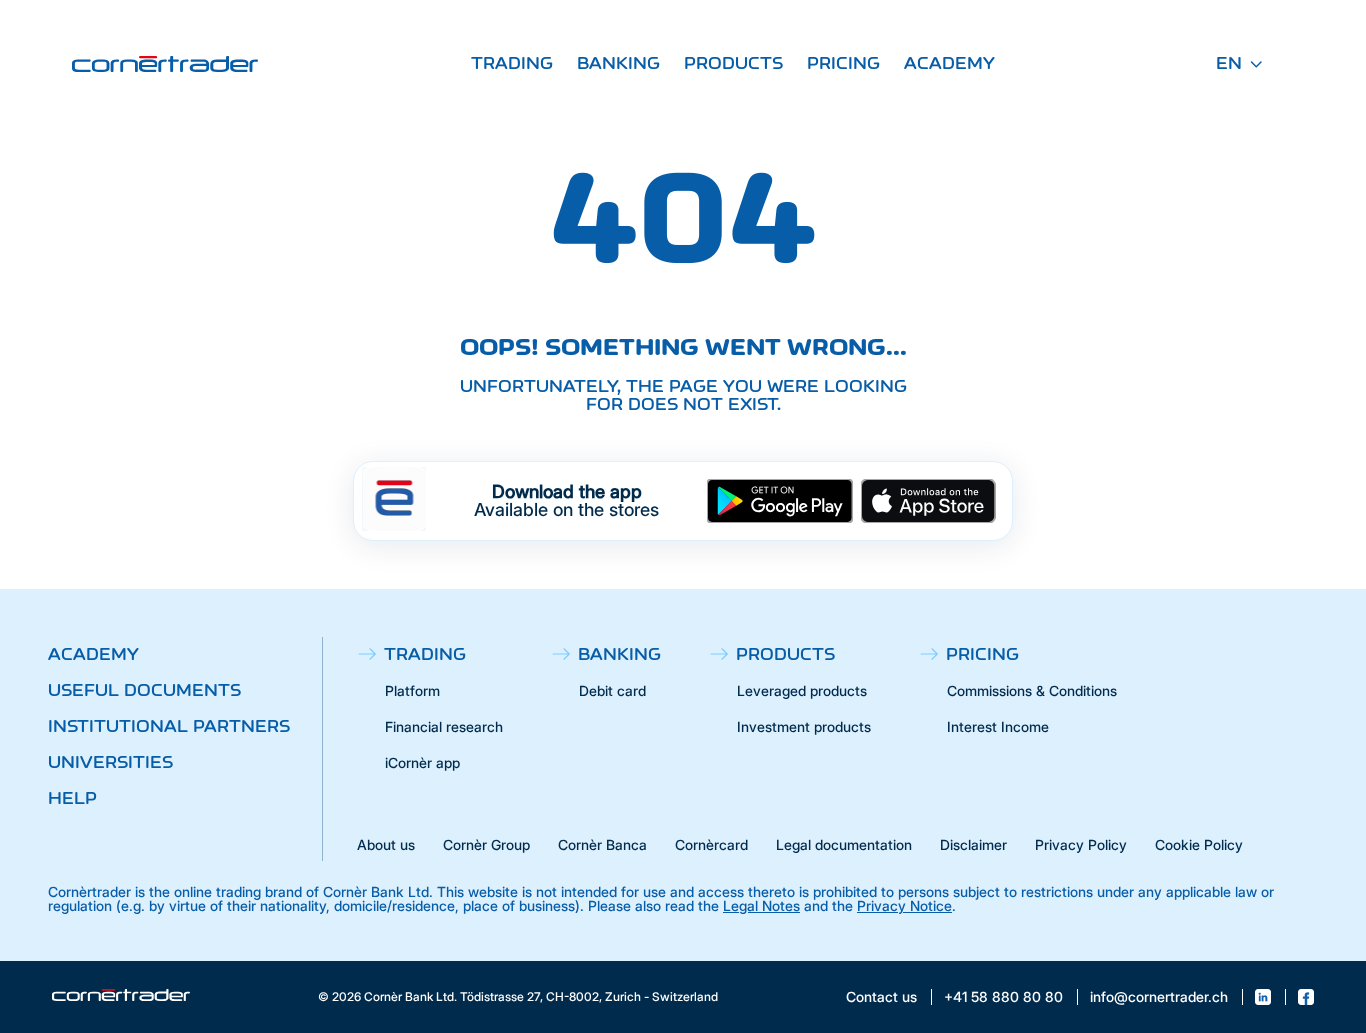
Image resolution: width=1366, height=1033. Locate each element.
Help (72, 798)
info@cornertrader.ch (1159, 997)
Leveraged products (802, 690)
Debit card (612, 690)
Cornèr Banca (602, 844)
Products (733, 63)
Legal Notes (761, 905)
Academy (949, 63)
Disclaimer (973, 844)
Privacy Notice (904, 905)
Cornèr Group (486, 844)
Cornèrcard (711, 844)
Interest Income (998, 726)
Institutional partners (169, 726)
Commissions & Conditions (1032, 690)
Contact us (881, 997)
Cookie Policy (1199, 844)
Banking (618, 63)
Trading (512, 63)
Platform (412, 690)
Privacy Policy (1081, 844)
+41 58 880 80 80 (1003, 997)
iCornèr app (422, 762)
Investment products (804, 726)
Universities (110, 762)
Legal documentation (844, 844)
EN (1229, 63)
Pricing (843, 63)
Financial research (444, 726)
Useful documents (144, 690)
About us (386, 844)
